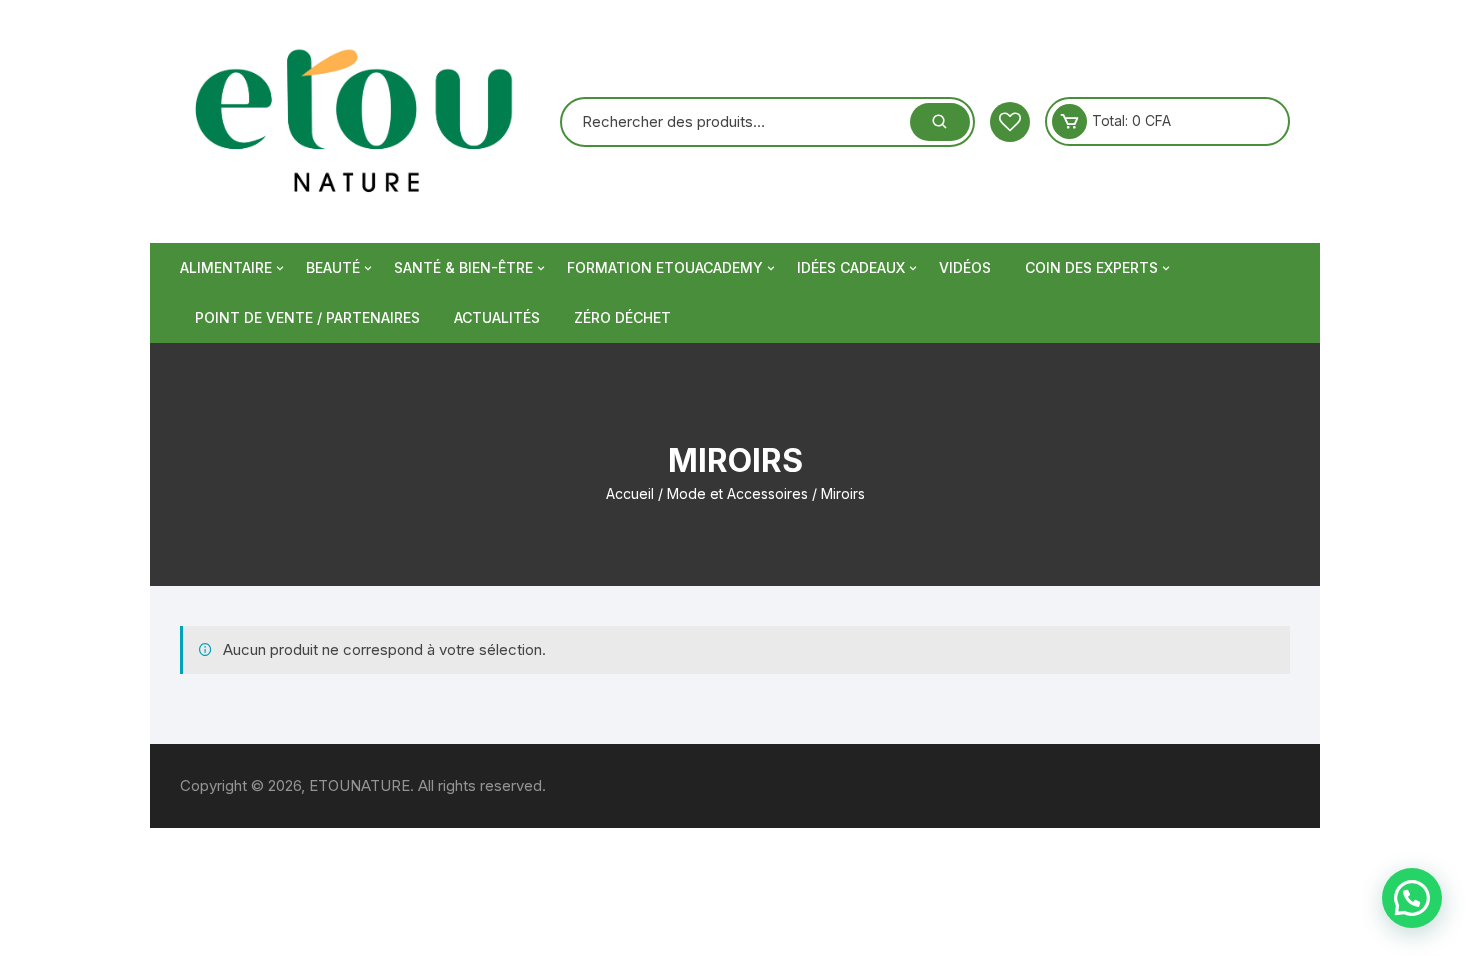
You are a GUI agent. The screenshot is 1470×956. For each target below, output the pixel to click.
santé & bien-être (463, 267)
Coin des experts (1091, 267)
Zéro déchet (622, 317)
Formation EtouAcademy (665, 267)
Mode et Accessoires (737, 493)
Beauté (333, 267)
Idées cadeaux (851, 267)
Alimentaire (226, 267)
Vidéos (965, 267)
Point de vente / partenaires (307, 317)
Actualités (497, 317)
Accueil (630, 493)
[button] (1412, 898)
